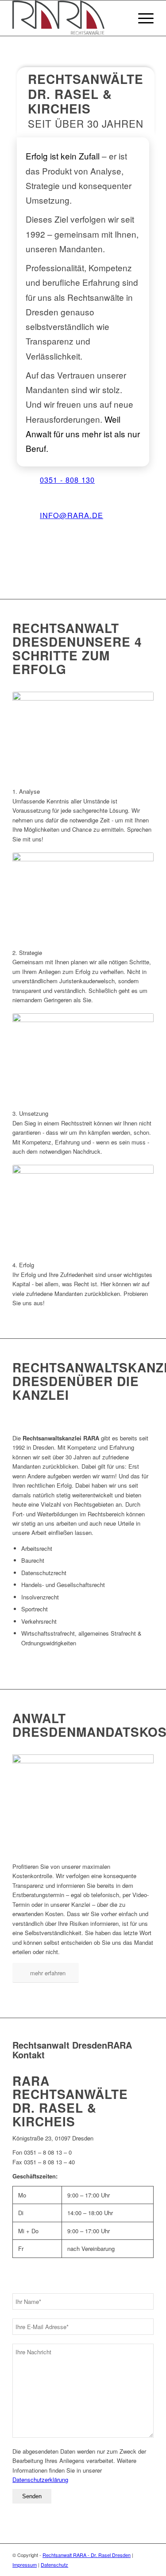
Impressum (25, 2565)
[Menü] (141, 18)
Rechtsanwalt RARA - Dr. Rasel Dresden (87, 2555)
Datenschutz (54, 2565)
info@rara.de (71, 515)
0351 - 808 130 (67, 480)
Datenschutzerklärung (40, 2479)
